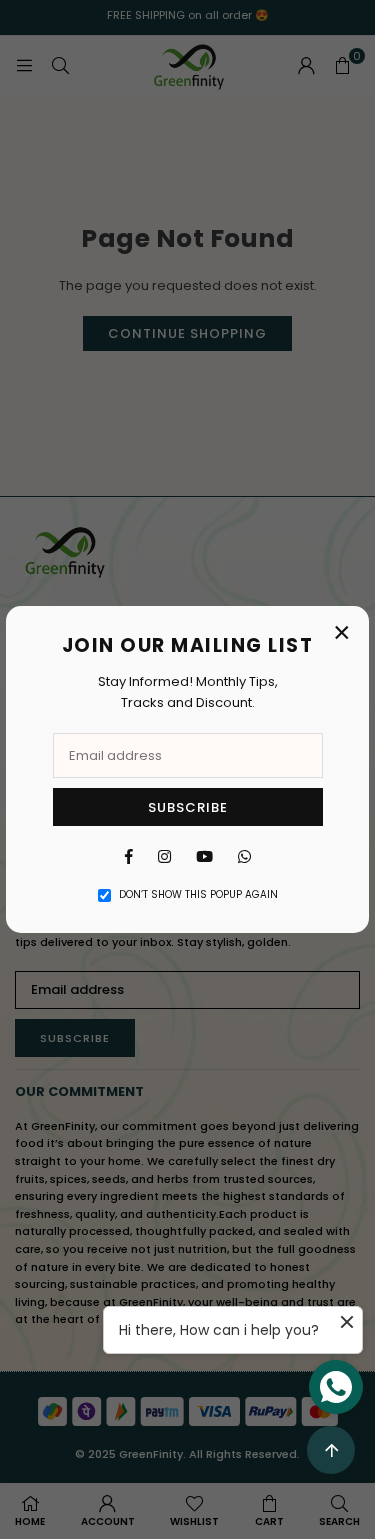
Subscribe (188, 807)
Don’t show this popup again (198, 894)
